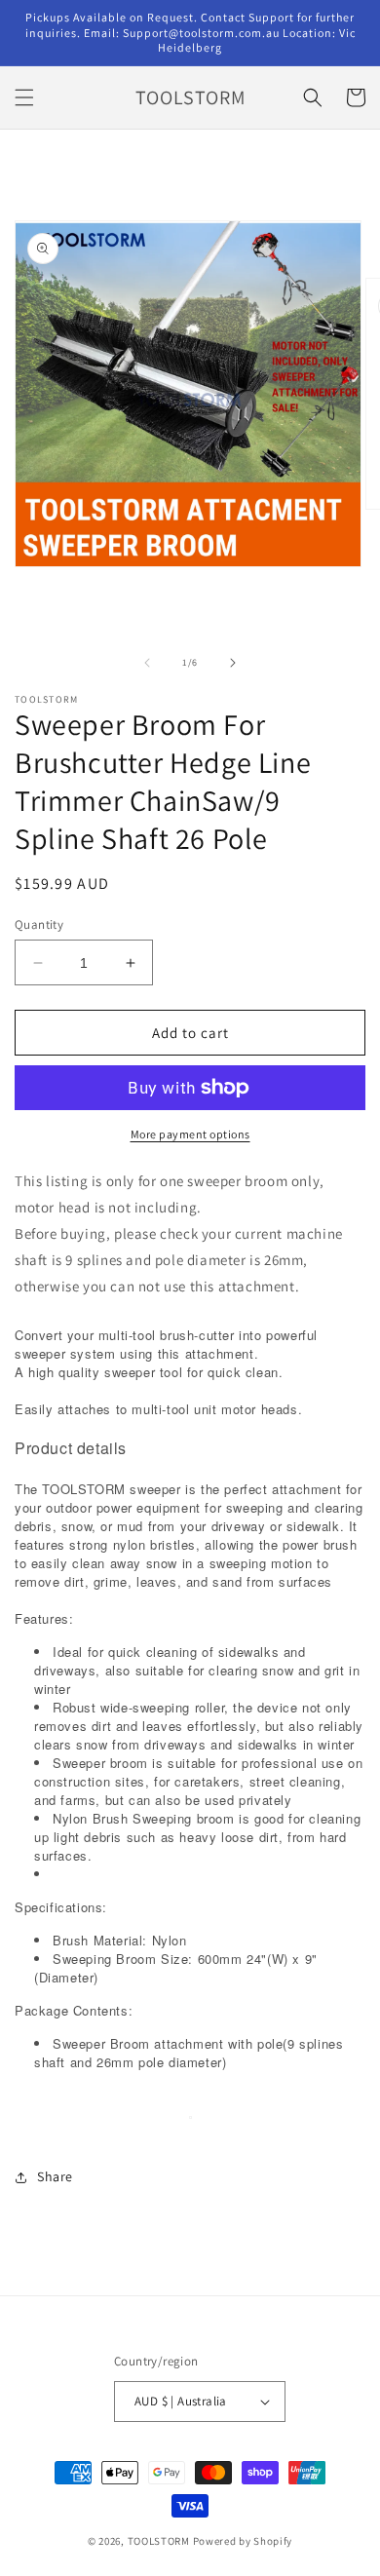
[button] (24, 97)
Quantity (39, 924)
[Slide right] (233, 663)
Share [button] (55, 2176)
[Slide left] (147, 663)
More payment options (190, 1134)
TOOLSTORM (160, 2541)
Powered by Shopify (243, 2541)
